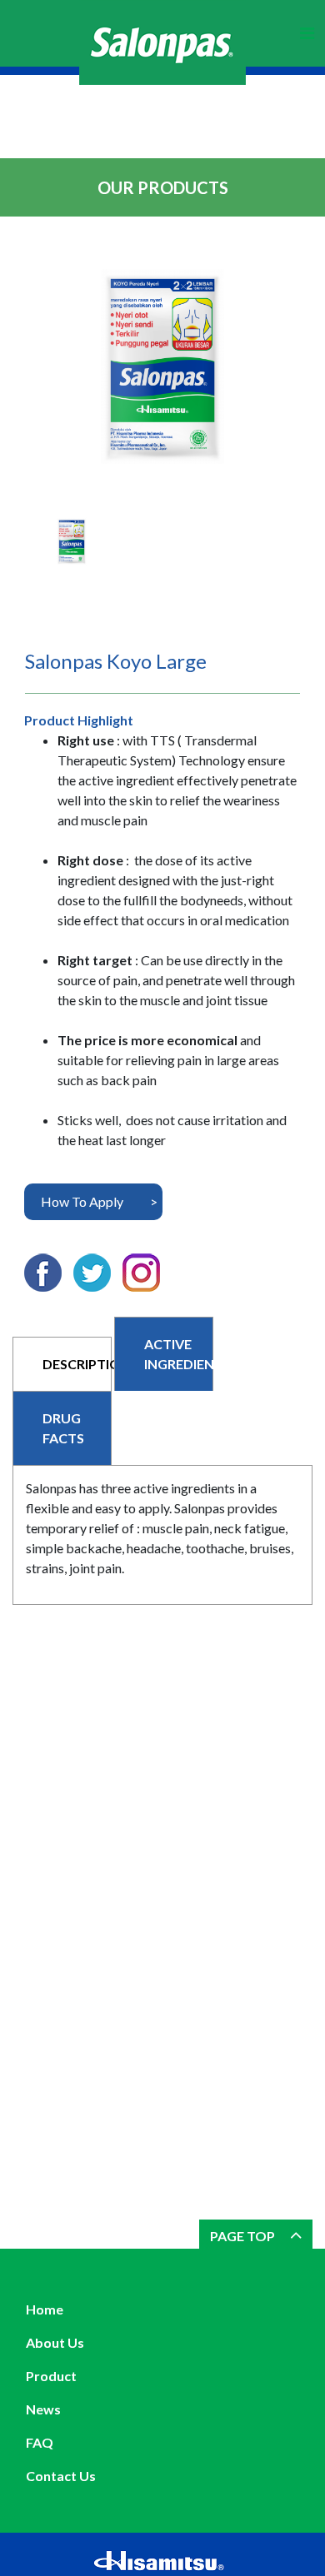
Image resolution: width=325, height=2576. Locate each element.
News (43, 2409)
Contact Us (61, 2476)
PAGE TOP (244, 2236)
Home (45, 2309)
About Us (55, 2342)
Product (51, 2376)
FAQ (40, 2442)
